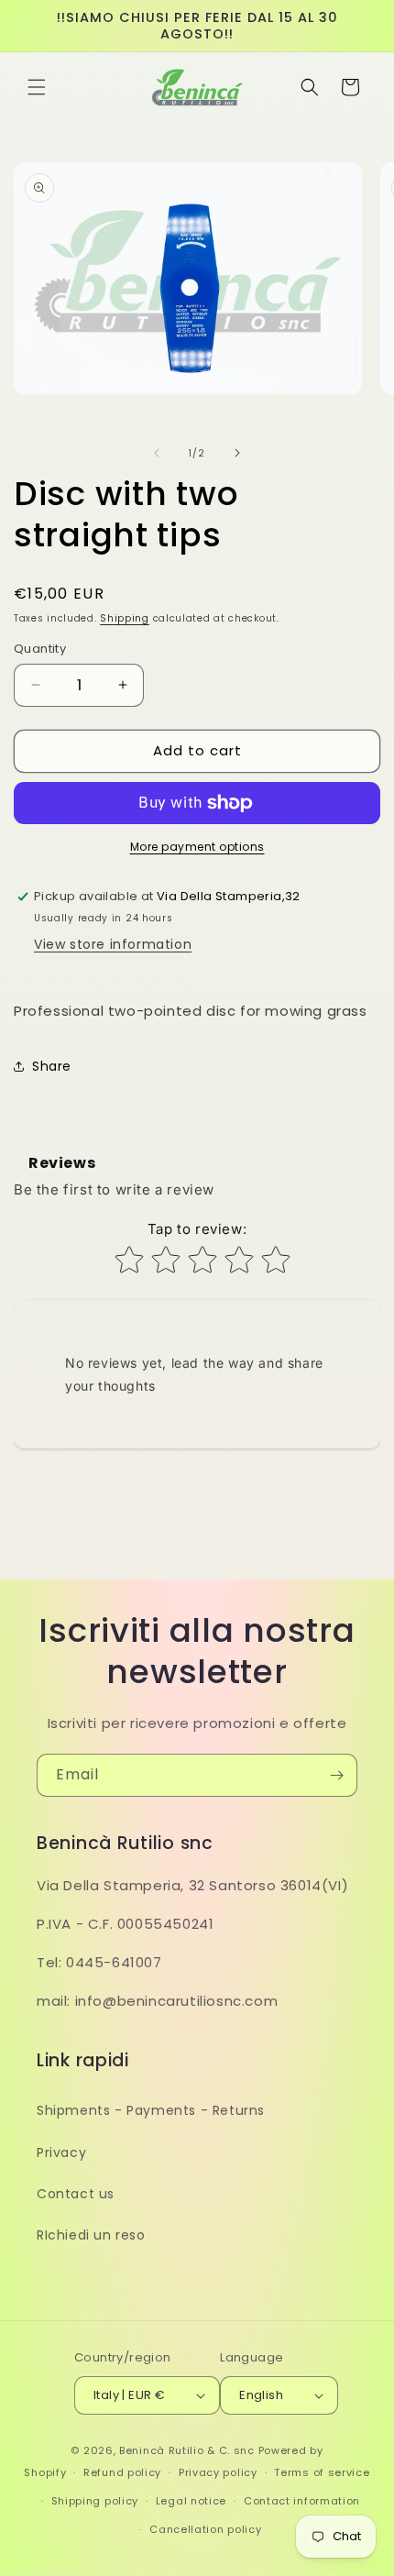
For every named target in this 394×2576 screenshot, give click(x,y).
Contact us (76, 2194)
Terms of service (322, 2472)
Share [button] (52, 1066)
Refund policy (122, 2472)
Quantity (40, 649)
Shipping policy (95, 2501)
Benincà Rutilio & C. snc (187, 2450)
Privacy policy (218, 2472)
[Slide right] (237, 453)
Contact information (302, 2501)
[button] (37, 87)
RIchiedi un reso (91, 2235)
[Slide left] (157, 453)
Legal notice (191, 2501)
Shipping (125, 618)
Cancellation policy (205, 2529)
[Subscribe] (336, 1775)
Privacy (61, 2152)
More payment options (197, 847)
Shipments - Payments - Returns (151, 2110)
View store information (113, 944)
